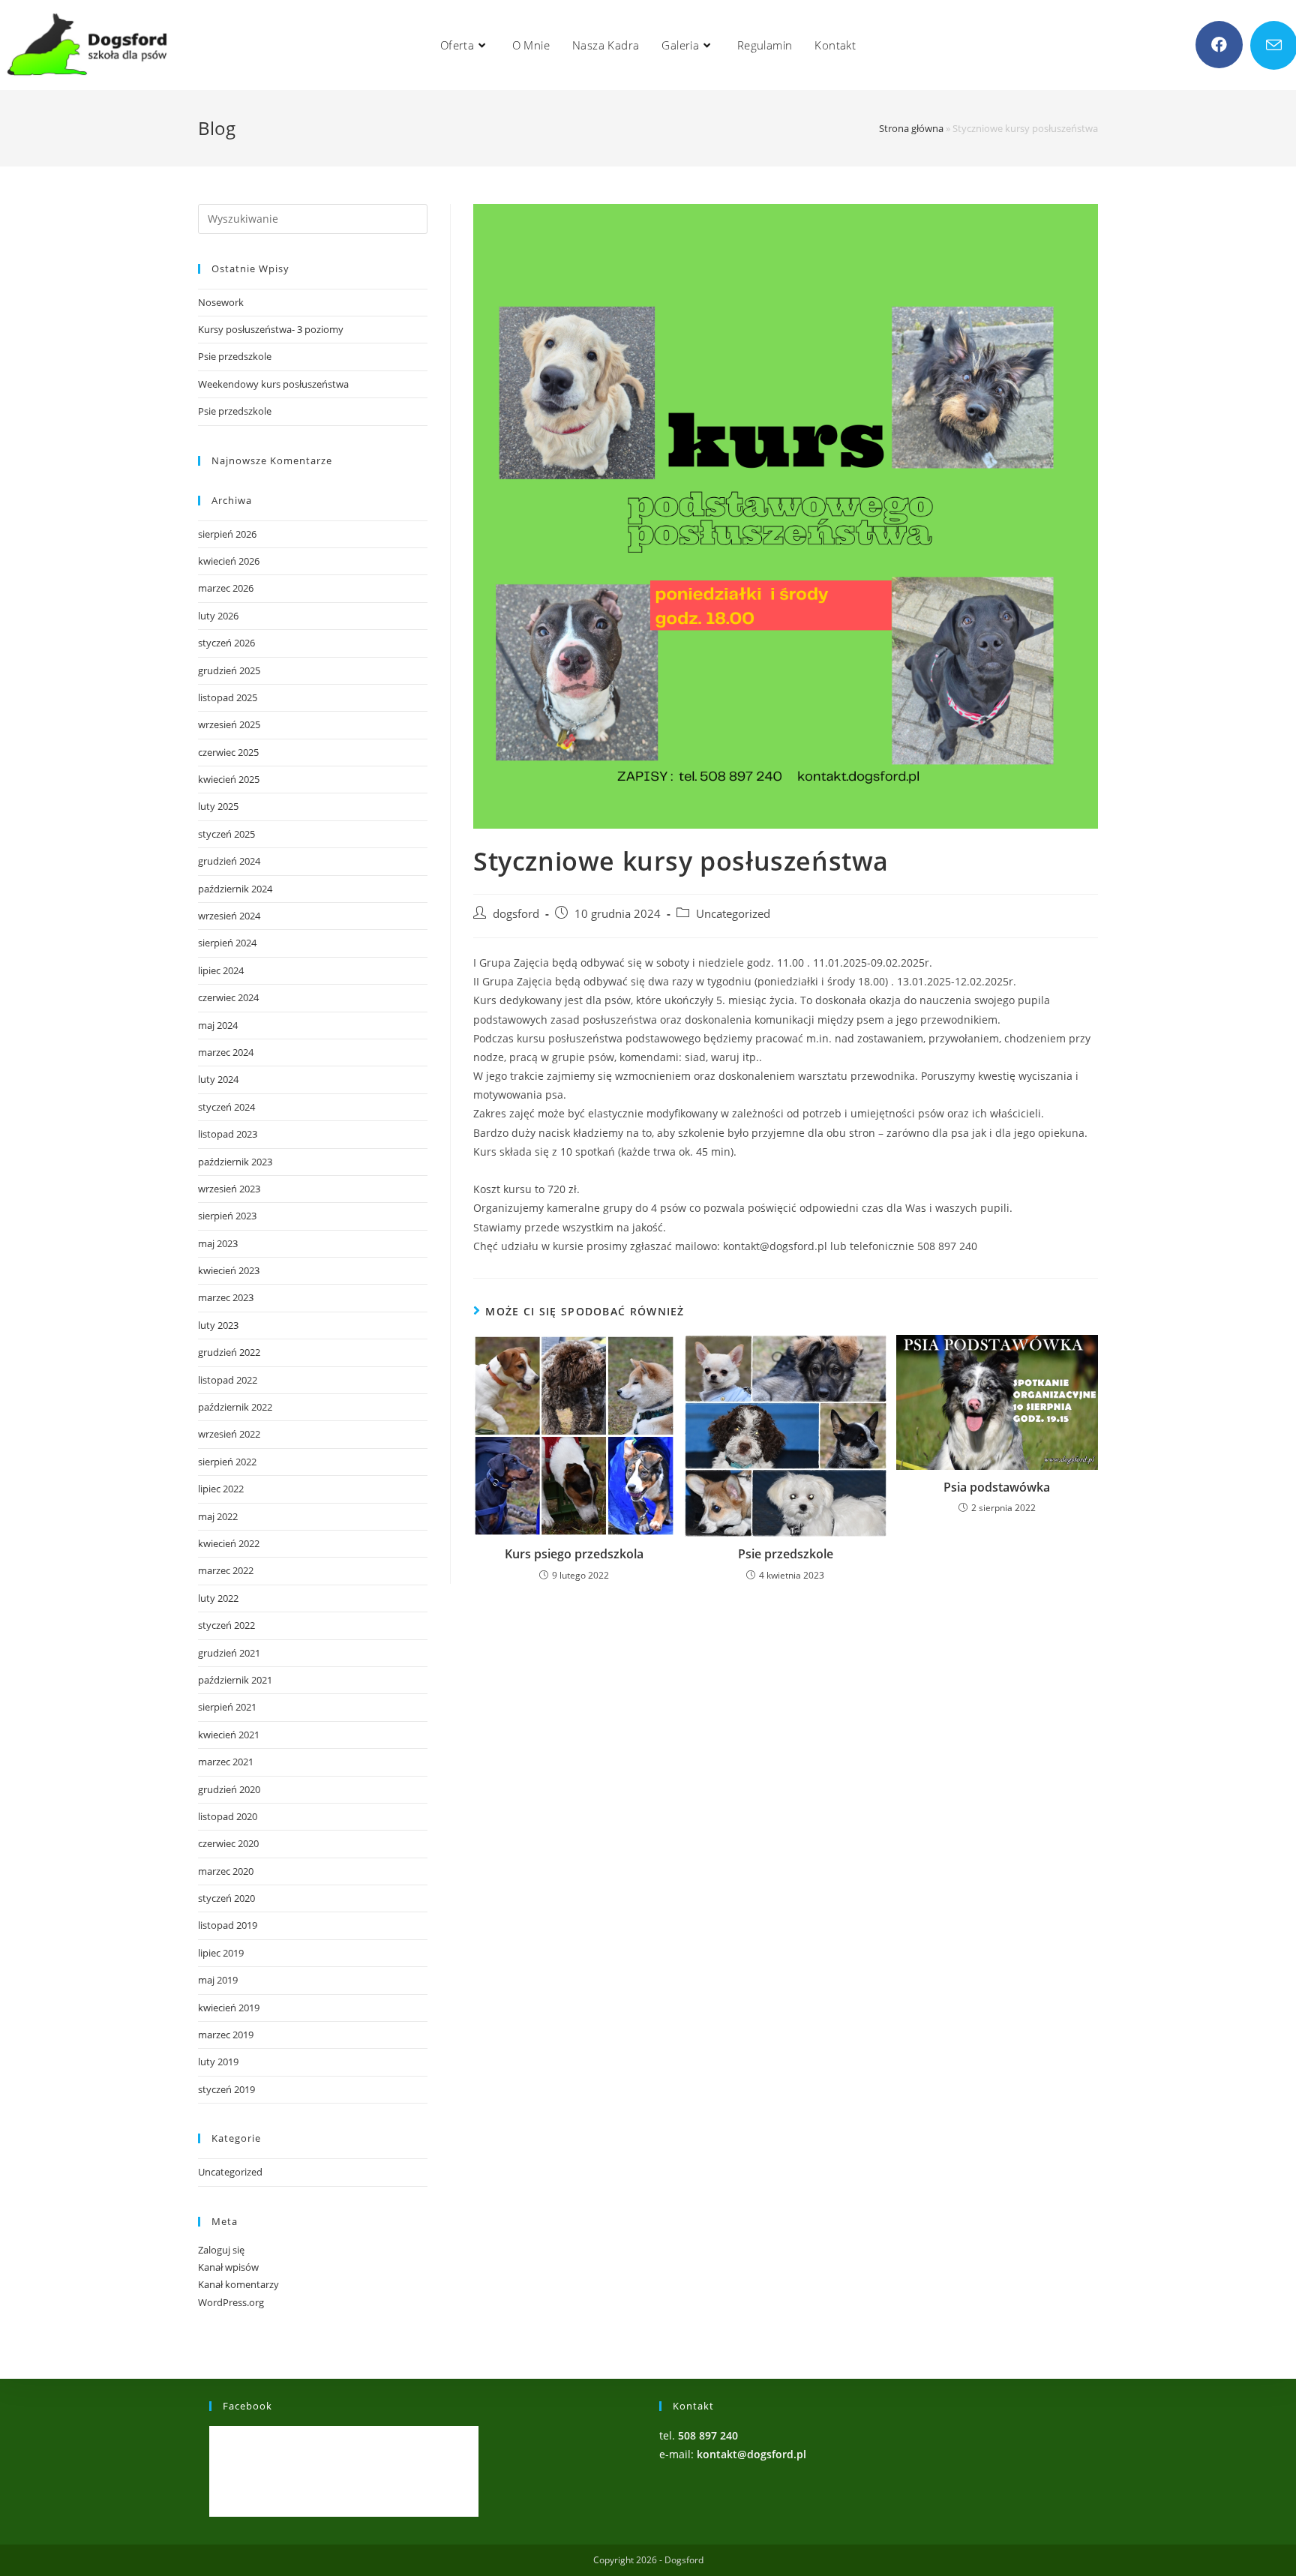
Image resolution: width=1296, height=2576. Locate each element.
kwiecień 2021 (229, 1735)
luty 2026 (218, 616)
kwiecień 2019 (229, 2008)
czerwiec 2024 (228, 997)
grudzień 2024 (229, 861)
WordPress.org (231, 2302)
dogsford (516, 914)
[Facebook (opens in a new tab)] (1219, 45)
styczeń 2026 (226, 643)
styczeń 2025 (226, 834)
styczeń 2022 (226, 1625)
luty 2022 (218, 1598)
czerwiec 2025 (228, 752)
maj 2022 (218, 1516)
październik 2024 (235, 889)
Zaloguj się (221, 2250)
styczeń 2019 (226, 2089)
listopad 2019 (228, 1925)
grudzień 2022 (229, 1352)
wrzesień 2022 (229, 1434)
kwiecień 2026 (229, 561)
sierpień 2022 (227, 1462)
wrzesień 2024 (229, 916)
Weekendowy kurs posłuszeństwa (273, 384)
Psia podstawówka (997, 1487)
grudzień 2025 (229, 670)
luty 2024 (218, 1079)
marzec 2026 (226, 588)
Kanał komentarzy (238, 2284)
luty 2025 (218, 806)
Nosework (221, 302)
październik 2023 (235, 1162)
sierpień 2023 (227, 1216)
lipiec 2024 (221, 970)
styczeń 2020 (226, 1898)
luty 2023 (218, 1325)
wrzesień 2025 (229, 724)
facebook (247, 2406)
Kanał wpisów (228, 2267)
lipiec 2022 (221, 1489)
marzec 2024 (226, 1052)
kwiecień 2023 (229, 1270)
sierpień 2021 (227, 1707)
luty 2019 (218, 2062)
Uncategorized (733, 914)
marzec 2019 (226, 2035)
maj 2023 (218, 1243)
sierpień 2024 (227, 943)
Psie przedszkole (786, 1554)
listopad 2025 (228, 697)
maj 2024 (218, 1025)
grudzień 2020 (229, 1789)
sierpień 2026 (227, 534)
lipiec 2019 (221, 1953)
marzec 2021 (226, 1762)
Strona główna (911, 128)
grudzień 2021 (229, 1653)
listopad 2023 (228, 1134)
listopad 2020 (228, 1816)
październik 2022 (235, 1407)
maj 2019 (218, 1980)
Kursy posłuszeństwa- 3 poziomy (271, 329)
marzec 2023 (226, 1297)
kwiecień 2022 (229, 1543)
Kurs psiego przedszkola (574, 1554)
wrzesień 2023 (229, 1189)
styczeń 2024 (226, 1107)
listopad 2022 (228, 1380)
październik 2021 (235, 1680)
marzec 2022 (226, 1570)
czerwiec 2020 (228, 1843)
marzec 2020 (226, 1871)
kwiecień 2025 (229, 779)
